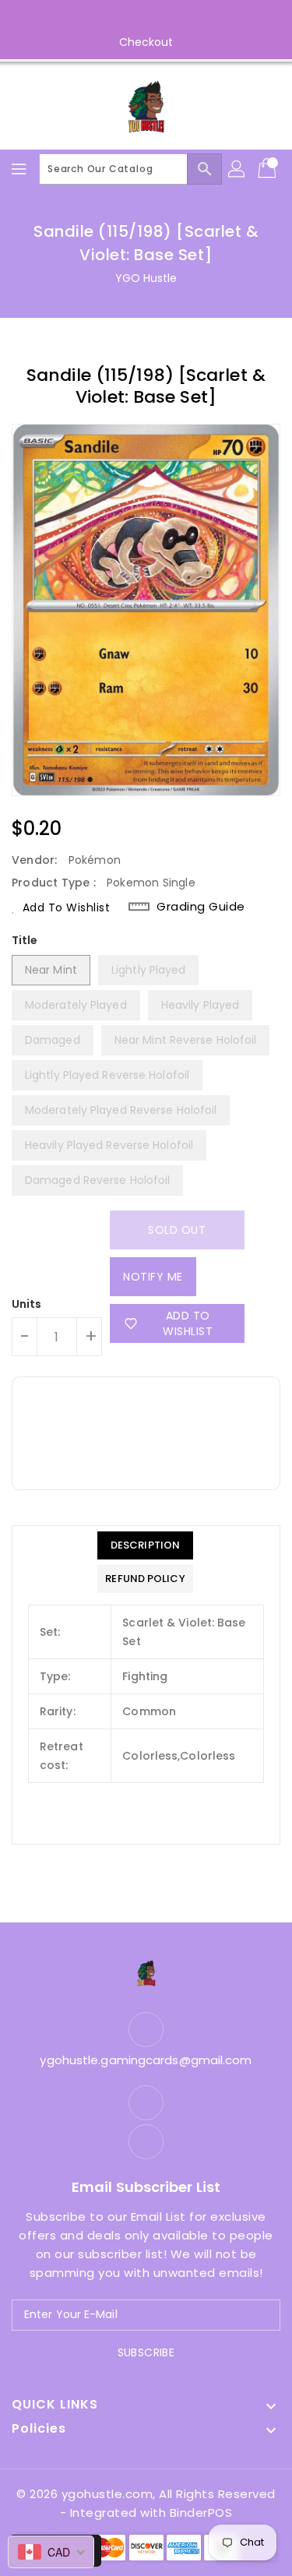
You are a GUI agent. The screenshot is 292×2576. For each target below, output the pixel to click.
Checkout (146, 42)
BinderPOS (201, 2513)
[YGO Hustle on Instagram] (161, 18)
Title (25, 940)
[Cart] (269, 169)
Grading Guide (201, 907)
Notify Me (153, 1277)
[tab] (145, 1545)
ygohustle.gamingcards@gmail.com (146, 2060)
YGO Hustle (146, 278)
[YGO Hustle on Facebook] (131, 18)
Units (27, 1304)
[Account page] (237, 169)
